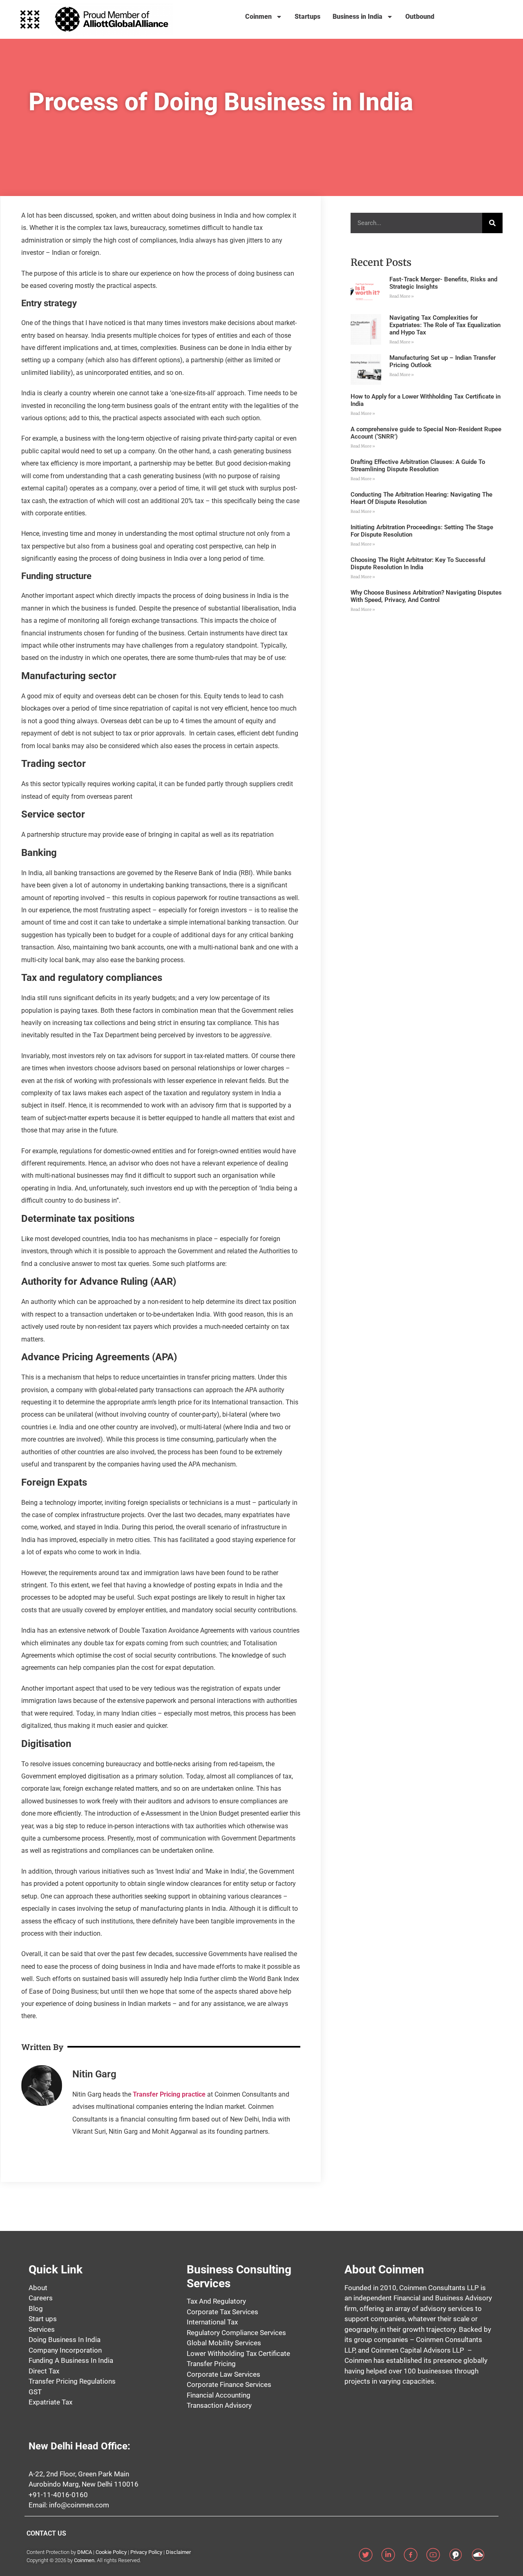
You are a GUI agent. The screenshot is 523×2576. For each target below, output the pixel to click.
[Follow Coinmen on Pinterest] (459, 2555)
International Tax (212, 2322)
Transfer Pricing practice (170, 2094)
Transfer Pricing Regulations (72, 2381)
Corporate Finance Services (229, 2384)
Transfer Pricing (211, 2364)
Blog (36, 2309)
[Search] (492, 223)
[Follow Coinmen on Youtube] (436, 2555)
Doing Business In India (65, 2340)
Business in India (358, 17)
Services (42, 2329)
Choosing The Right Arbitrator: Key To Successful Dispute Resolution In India (418, 564)
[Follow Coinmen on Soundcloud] (481, 2555)
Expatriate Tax (50, 2402)
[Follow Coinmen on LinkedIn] (391, 2555)
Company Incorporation (65, 2350)
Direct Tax (44, 2371)
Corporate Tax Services (222, 2312)
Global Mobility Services (224, 2343)
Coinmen (258, 17)
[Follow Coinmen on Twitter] (369, 2555)
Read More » (402, 296)
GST (35, 2392)
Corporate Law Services (224, 2374)
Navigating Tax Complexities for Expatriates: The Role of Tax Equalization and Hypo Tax (445, 325)
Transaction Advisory (219, 2405)
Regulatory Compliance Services (236, 2333)
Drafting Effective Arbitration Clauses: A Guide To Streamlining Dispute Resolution (418, 466)
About (38, 2288)
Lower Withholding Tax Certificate (238, 2353)
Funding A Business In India (71, 2360)
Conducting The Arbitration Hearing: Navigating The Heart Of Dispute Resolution (421, 498)
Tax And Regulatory (216, 2301)
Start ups (43, 2319)
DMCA (85, 2552)
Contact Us (46, 2533)
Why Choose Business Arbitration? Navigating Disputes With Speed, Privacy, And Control (426, 596)
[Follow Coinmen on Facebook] (414, 2555)
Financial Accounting (219, 2395)
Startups (307, 17)
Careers (41, 2298)
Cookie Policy (111, 2552)
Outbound (420, 17)
